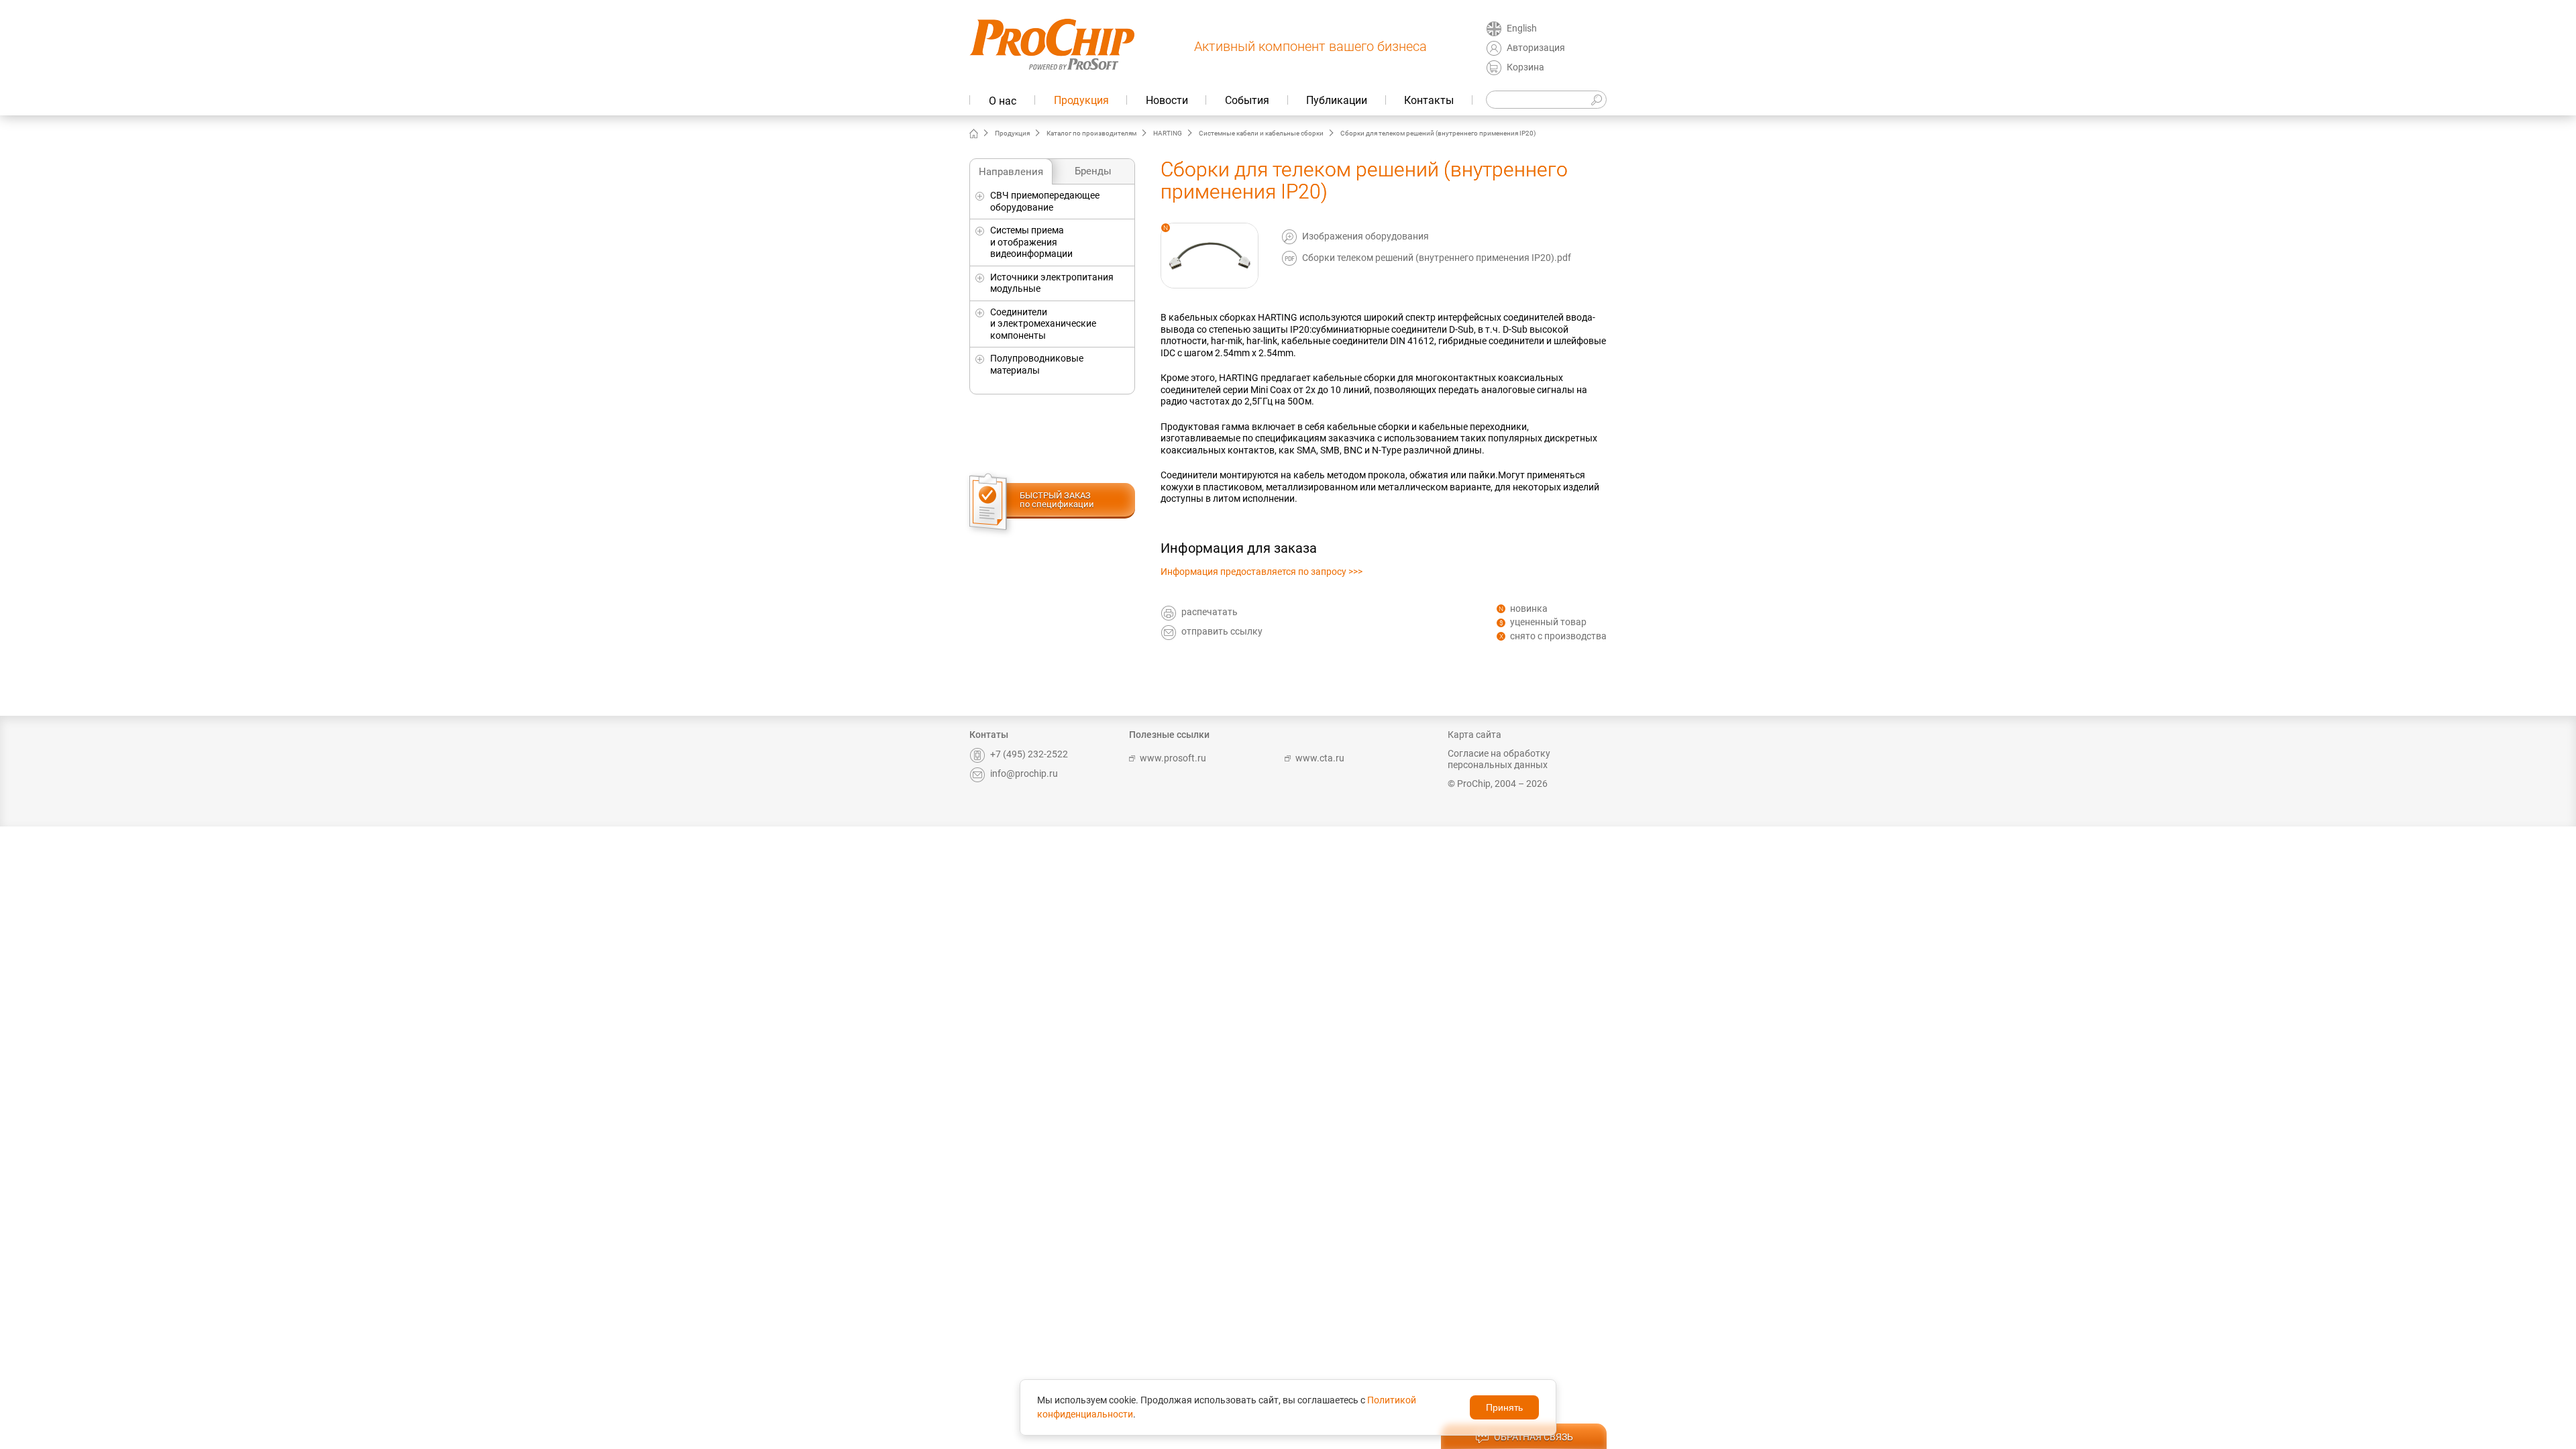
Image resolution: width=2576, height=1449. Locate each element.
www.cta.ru (1320, 758)
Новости (1167, 100)
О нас (1003, 101)
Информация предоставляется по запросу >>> (1262, 572)
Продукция (1081, 100)
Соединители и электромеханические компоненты (1043, 324)
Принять (1504, 1407)
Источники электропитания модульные (1052, 283)
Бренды (1093, 171)
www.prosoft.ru (1173, 758)
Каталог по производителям (1091, 133)
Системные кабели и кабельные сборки (1261, 133)
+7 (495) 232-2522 (1029, 754)
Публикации (1337, 100)
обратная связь (1534, 1437)
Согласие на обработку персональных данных (1499, 759)
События (1247, 100)
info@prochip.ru (1024, 773)
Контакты (1429, 100)
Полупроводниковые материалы (1037, 364)
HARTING (1168, 133)
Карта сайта (1474, 735)
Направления (1011, 172)
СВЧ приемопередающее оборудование (1045, 201)
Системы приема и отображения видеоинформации (1031, 242)
